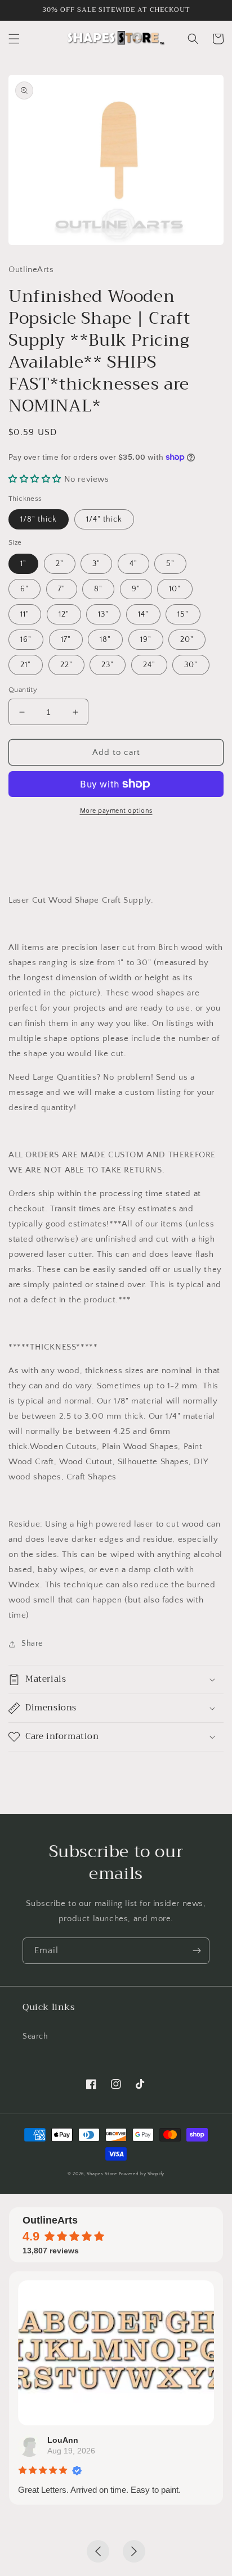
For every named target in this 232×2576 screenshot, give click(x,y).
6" (24, 589)
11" (25, 614)
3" (96, 564)
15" (183, 614)
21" (26, 665)
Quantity (23, 690)
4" (133, 564)
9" (136, 589)
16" (26, 640)
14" (143, 614)
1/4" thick (104, 519)
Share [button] (32, 1644)
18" (105, 640)
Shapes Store (102, 2174)
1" (23, 564)
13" (103, 614)
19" (146, 640)
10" (175, 589)
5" (170, 564)
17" (66, 640)
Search (35, 2036)
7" (62, 589)
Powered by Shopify (142, 2174)
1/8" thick (39, 519)
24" (149, 665)
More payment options (116, 811)
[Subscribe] (197, 1951)
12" (64, 614)
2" (60, 564)
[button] (14, 39)
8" (98, 589)
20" (187, 640)
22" (66, 665)
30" (191, 665)
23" (108, 665)
